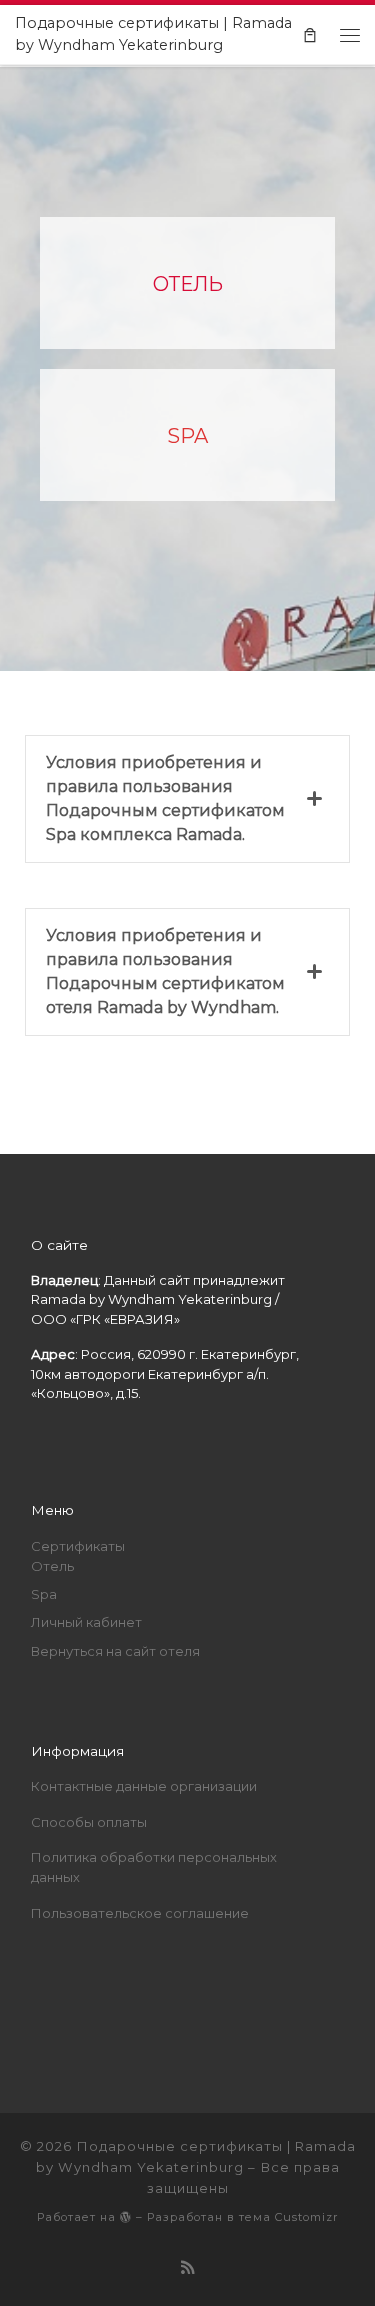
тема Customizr (289, 2217)
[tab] (187, 799)
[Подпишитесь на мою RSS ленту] (188, 2268)
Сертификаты (78, 1546)
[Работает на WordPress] (126, 2216)
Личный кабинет (86, 1622)
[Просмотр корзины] (310, 34)
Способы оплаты (89, 1822)
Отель (52, 1566)
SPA (187, 436)
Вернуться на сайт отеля (115, 1651)
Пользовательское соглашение (140, 1913)
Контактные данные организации (144, 1786)
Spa (44, 1594)
